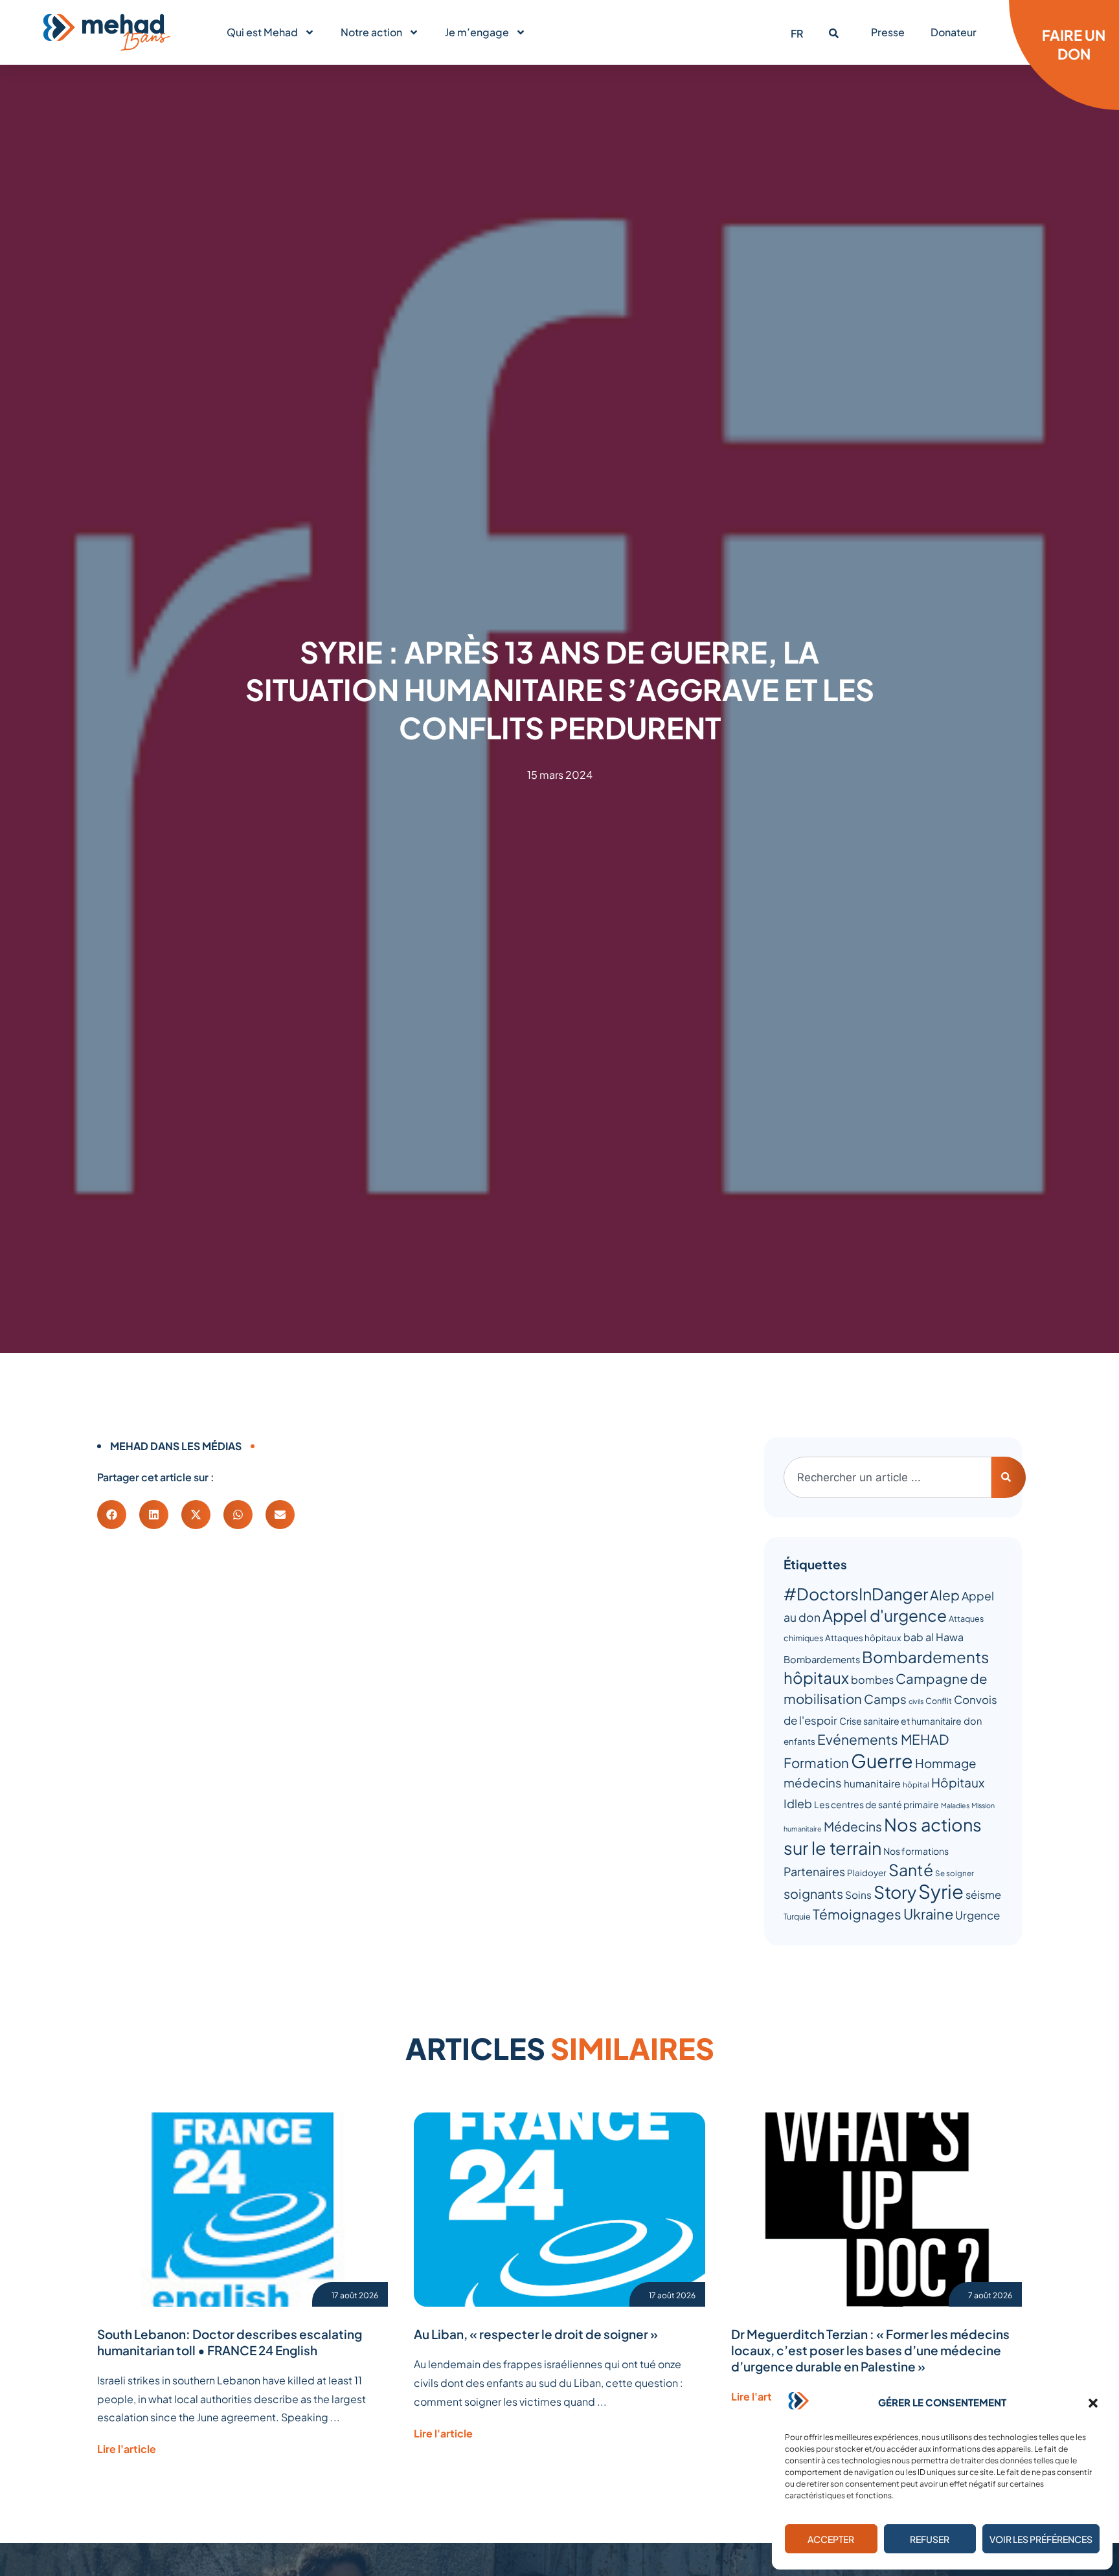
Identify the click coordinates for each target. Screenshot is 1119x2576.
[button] (1093, 2403)
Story (895, 1892)
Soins (858, 1895)
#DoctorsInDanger (856, 1594)
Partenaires (814, 1871)
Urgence (978, 1915)
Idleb (798, 1803)
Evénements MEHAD (883, 1739)
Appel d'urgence (885, 1615)
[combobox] (887, 1477)
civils (916, 1701)
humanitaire (872, 1783)
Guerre (882, 1760)
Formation (816, 1763)
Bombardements (822, 1659)
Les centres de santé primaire (876, 1804)
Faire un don (1074, 44)
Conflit (939, 1701)
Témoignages (857, 1914)
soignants (813, 1893)
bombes (872, 1680)
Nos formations (916, 1851)
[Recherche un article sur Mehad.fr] (834, 33)
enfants (799, 1741)
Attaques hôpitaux (863, 1638)
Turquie (797, 1916)
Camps (885, 1699)
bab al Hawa (933, 1637)
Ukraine (928, 1914)
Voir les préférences (1041, 2539)
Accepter (831, 2539)
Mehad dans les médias (176, 1446)
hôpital (916, 1785)
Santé (911, 1869)
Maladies (955, 1805)
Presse (888, 32)
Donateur (954, 32)
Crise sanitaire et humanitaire (900, 1721)
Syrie (941, 1891)
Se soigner (955, 1873)
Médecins (853, 1826)
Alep (945, 1595)
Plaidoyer (867, 1873)
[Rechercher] (1009, 1477)
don (973, 1721)
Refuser (930, 2539)
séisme (983, 1895)
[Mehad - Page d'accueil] (107, 32)
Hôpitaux (958, 1782)
